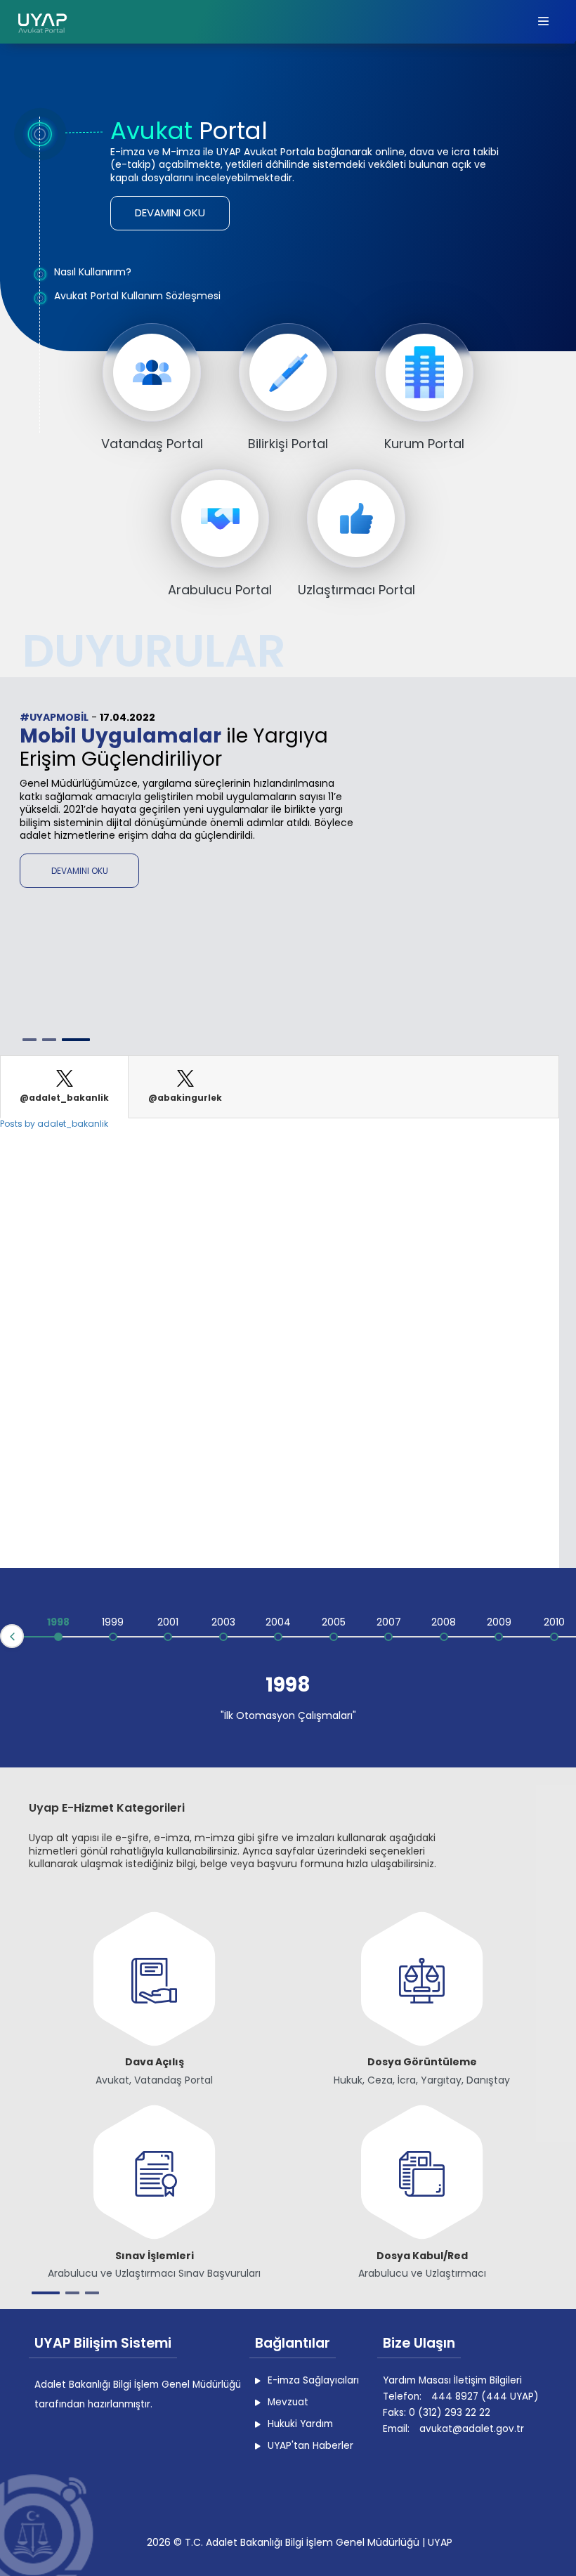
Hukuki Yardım (300, 2424)
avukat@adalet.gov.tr (472, 2429)
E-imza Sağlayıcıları (313, 2380)
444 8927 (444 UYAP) (485, 2397)
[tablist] (280, 1087)
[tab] (64, 1087)
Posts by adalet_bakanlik (54, 1124)
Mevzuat (288, 2402)
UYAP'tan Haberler (310, 2446)
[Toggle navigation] (544, 22)
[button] (170, 213)
